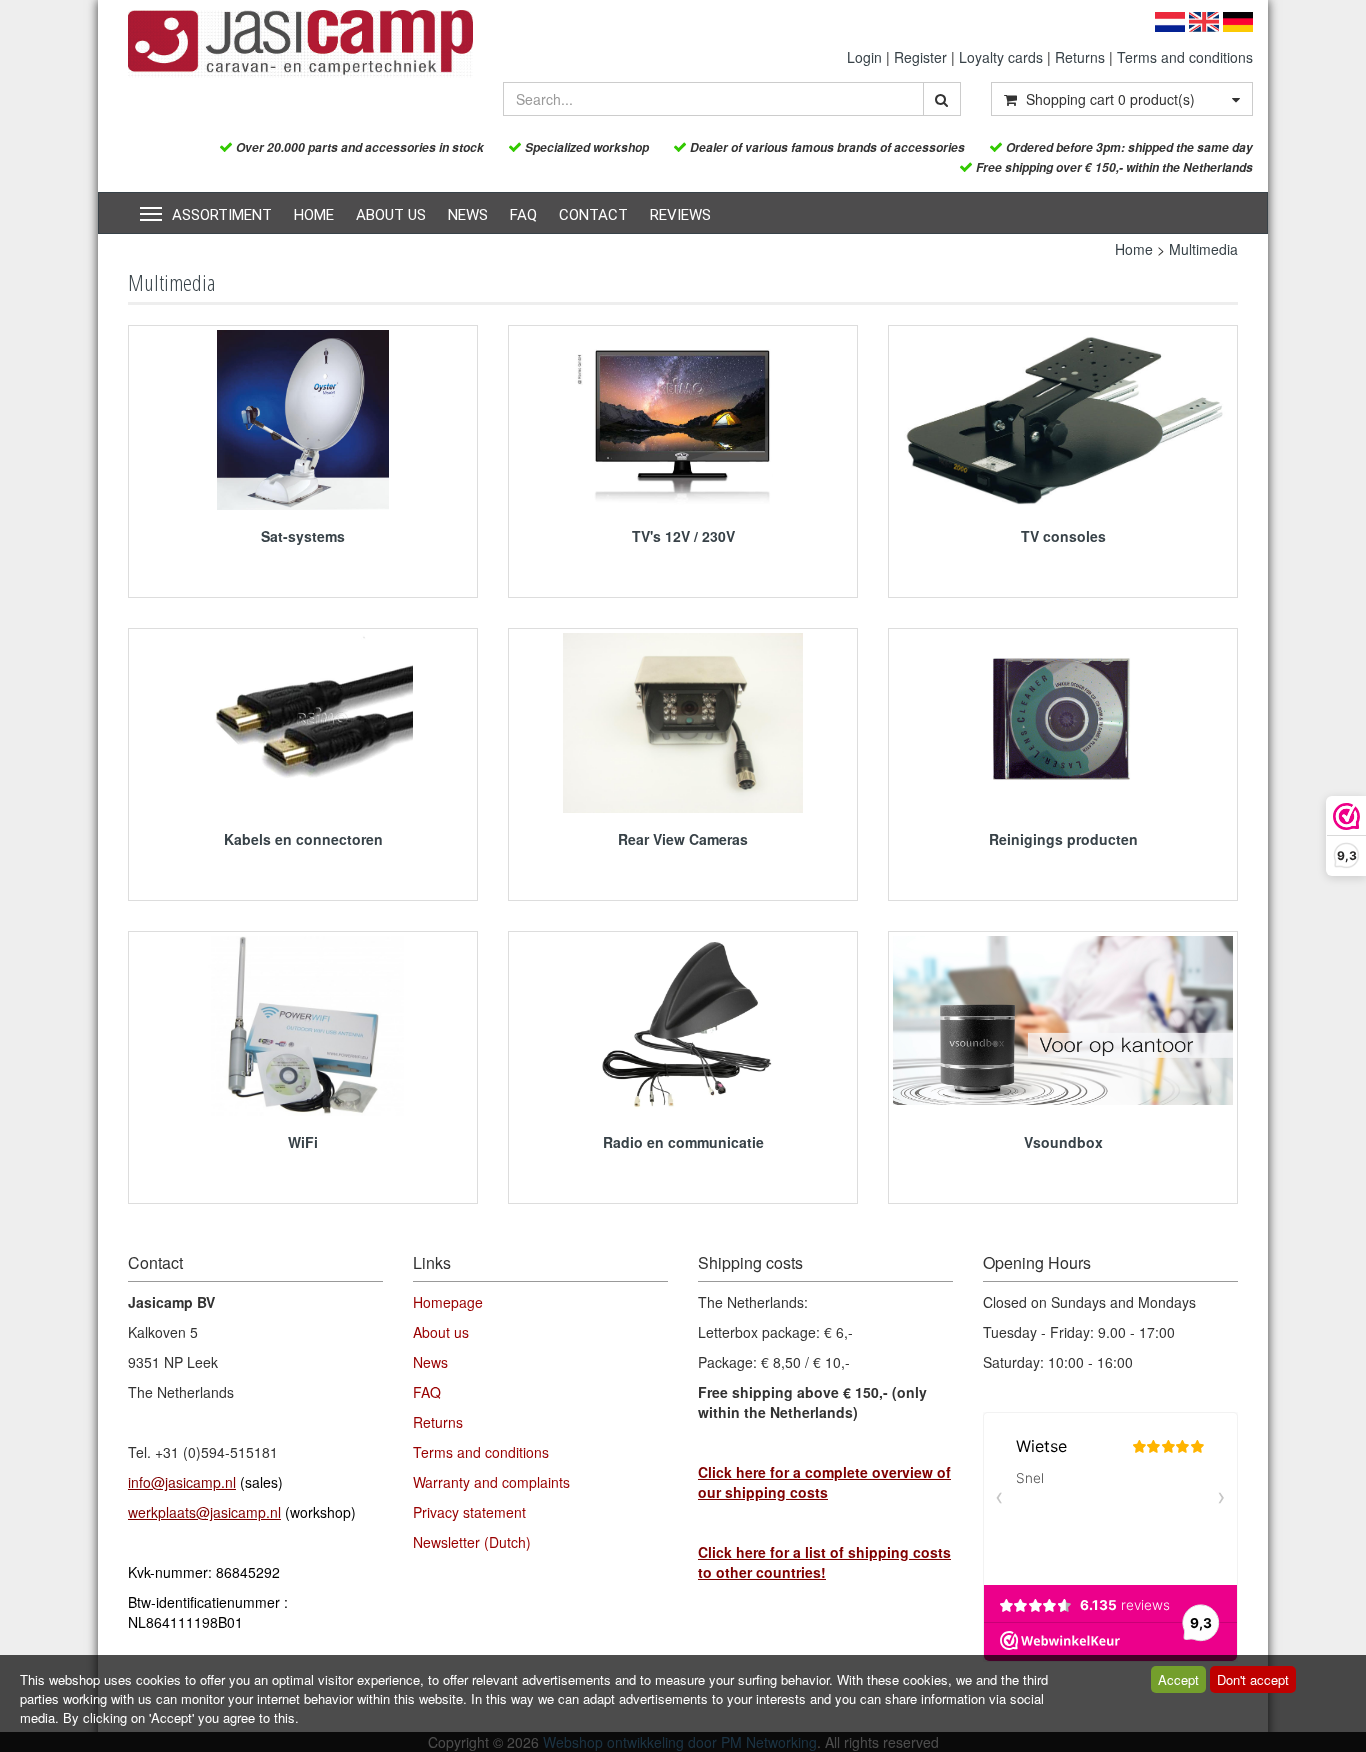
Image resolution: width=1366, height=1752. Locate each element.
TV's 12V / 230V (683, 536)
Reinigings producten (1063, 839)
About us (391, 215)
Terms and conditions (1185, 57)
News (468, 215)
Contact (593, 215)
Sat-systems (303, 536)
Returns (1080, 57)
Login (864, 57)
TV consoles (1063, 536)
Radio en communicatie (683, 1142)
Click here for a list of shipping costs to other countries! (824, 1562)
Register (920, 57)
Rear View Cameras (683, 839)
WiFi (303, 1142)
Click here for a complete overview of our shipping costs (824, 1482)
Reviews (680, 215)
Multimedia (1203, 249)
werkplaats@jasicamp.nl (204, 1512)
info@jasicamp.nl (182, 1482)
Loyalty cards (1001, 57)
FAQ (523, 215)
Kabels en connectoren (303, 839)
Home (314, 215)
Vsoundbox (1063, 1142)
